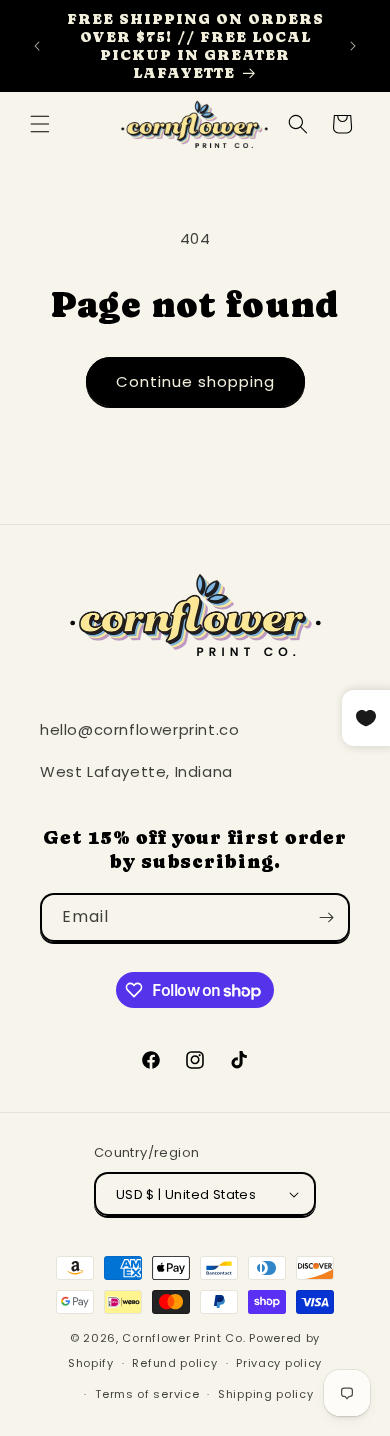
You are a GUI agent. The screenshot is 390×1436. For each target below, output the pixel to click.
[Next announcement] (353, 46)
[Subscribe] (326, 917)
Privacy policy (279, 1363)
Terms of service (147, 1394)
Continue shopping (195, 381)
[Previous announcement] (37, 46)
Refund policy (174, 1363)
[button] (40, 124)
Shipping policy (266, 1394)
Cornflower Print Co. (183, 1338)
